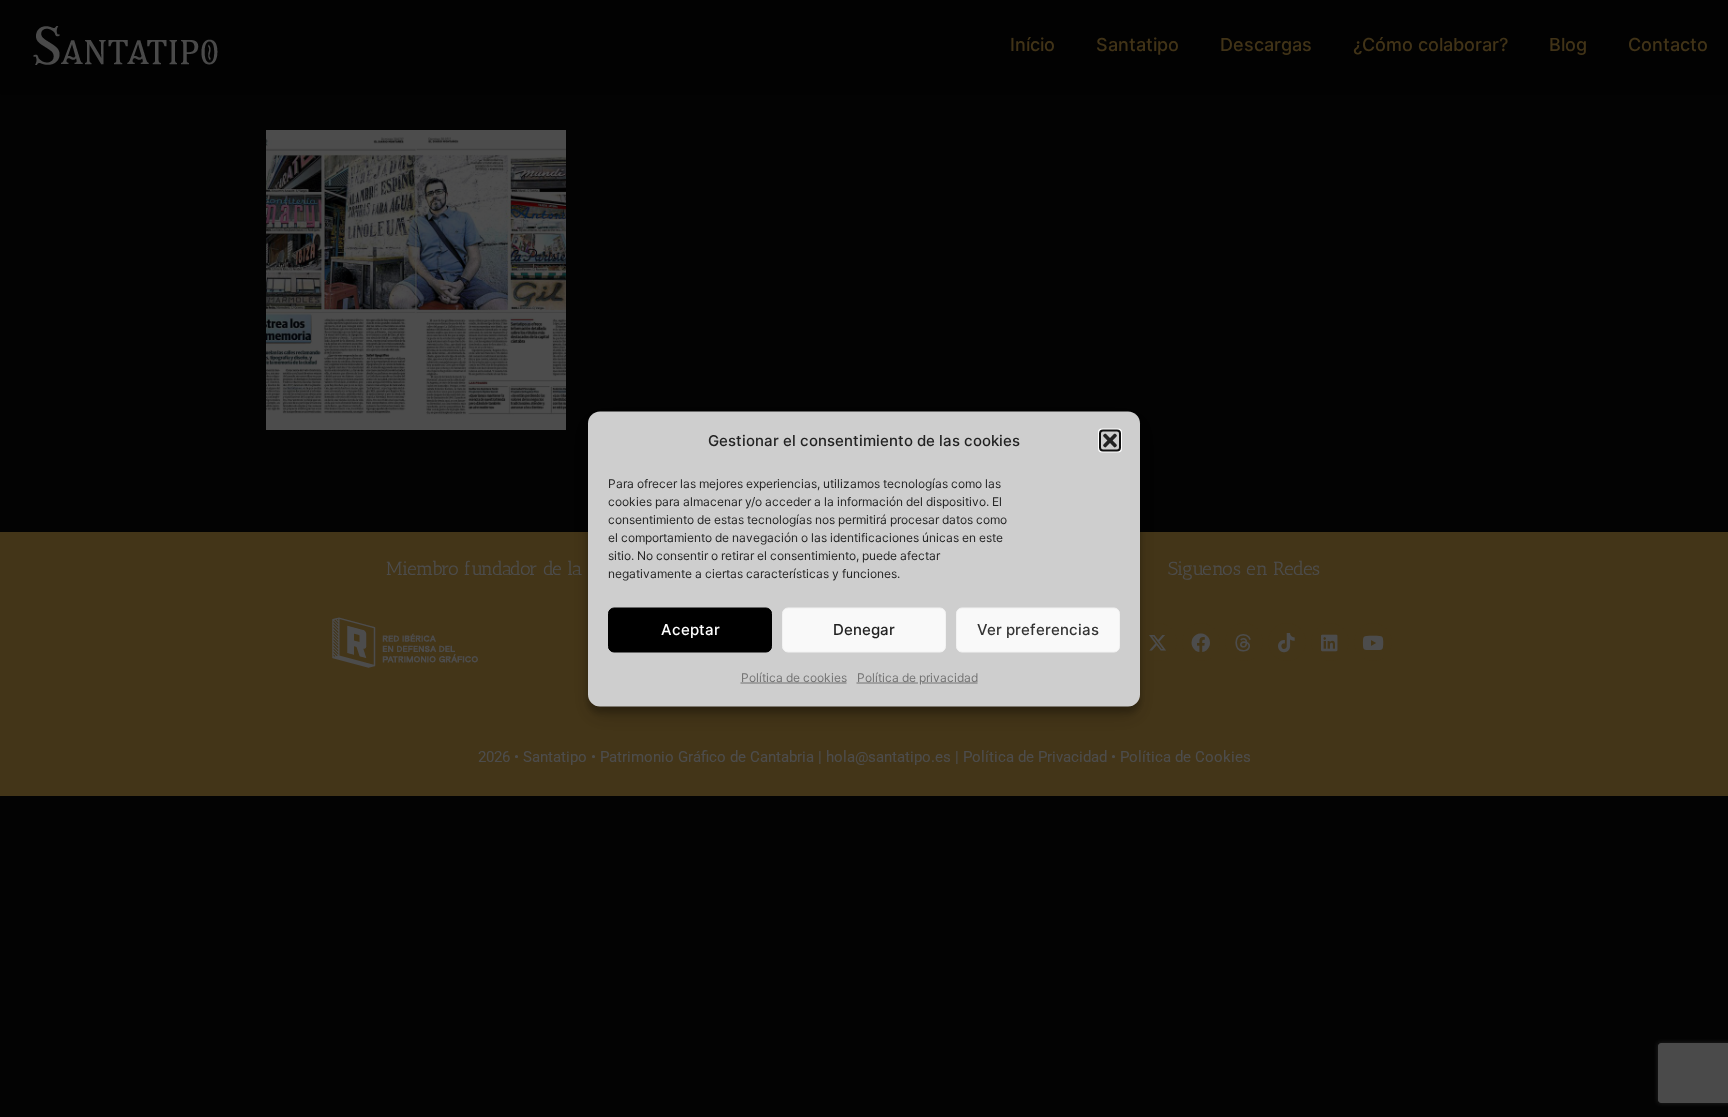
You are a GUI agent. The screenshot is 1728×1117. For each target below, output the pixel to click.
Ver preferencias (1038, 629)
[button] (1110, 440)
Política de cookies (794, 676)
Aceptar (690, 629)
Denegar (864, 629)
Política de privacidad (917, 676)
